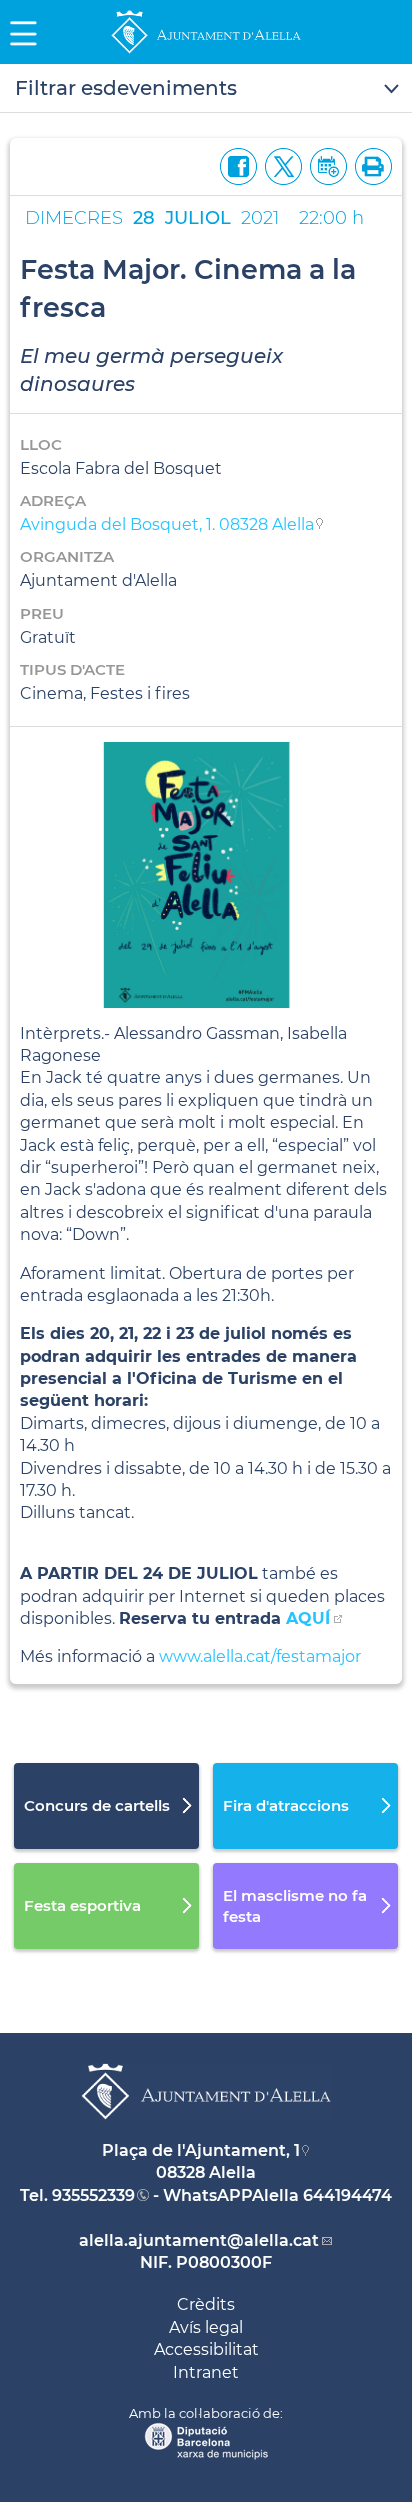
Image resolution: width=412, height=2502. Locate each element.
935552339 (93, 2195)
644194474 (347, 2195)
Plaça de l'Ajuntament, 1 (201, 2150)
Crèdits (206, 2304)
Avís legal (206, 2327)
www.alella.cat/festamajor (262, 1656)
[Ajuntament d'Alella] (206, 52)
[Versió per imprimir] (369, 164)
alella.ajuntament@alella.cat (199, 2240)
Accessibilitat (206, 2349)
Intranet (206, 2372)
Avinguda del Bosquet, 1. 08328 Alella (167, 524)
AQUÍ (308, 1618)
